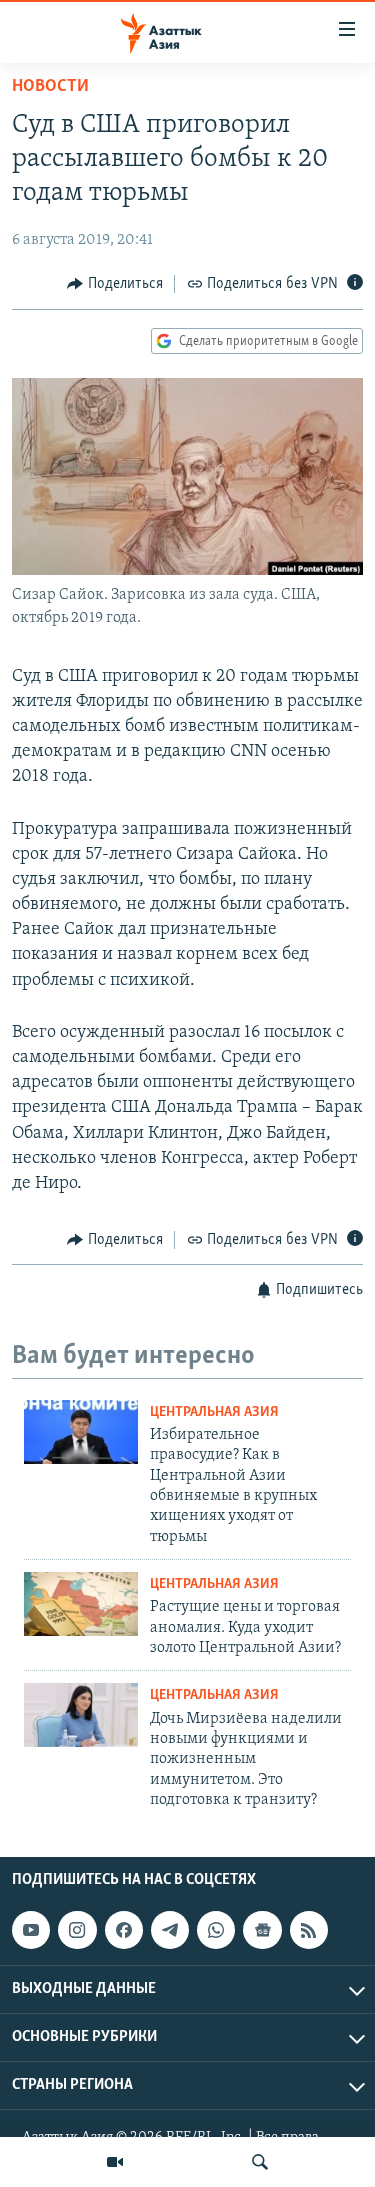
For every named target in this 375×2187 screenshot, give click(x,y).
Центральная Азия (214, 1412)
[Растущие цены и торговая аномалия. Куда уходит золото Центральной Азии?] (81, 1604)
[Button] (115, 284)
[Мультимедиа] (115, 2162)
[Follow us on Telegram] (170, 1930)
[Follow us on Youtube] (31, 1930)
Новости (50, 87)
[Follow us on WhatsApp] (216, 1930)
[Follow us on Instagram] (77, 1930)
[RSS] (309, 1930)
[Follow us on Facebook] (124, 1930)
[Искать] (260, 2162)
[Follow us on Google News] (262, 1930)
